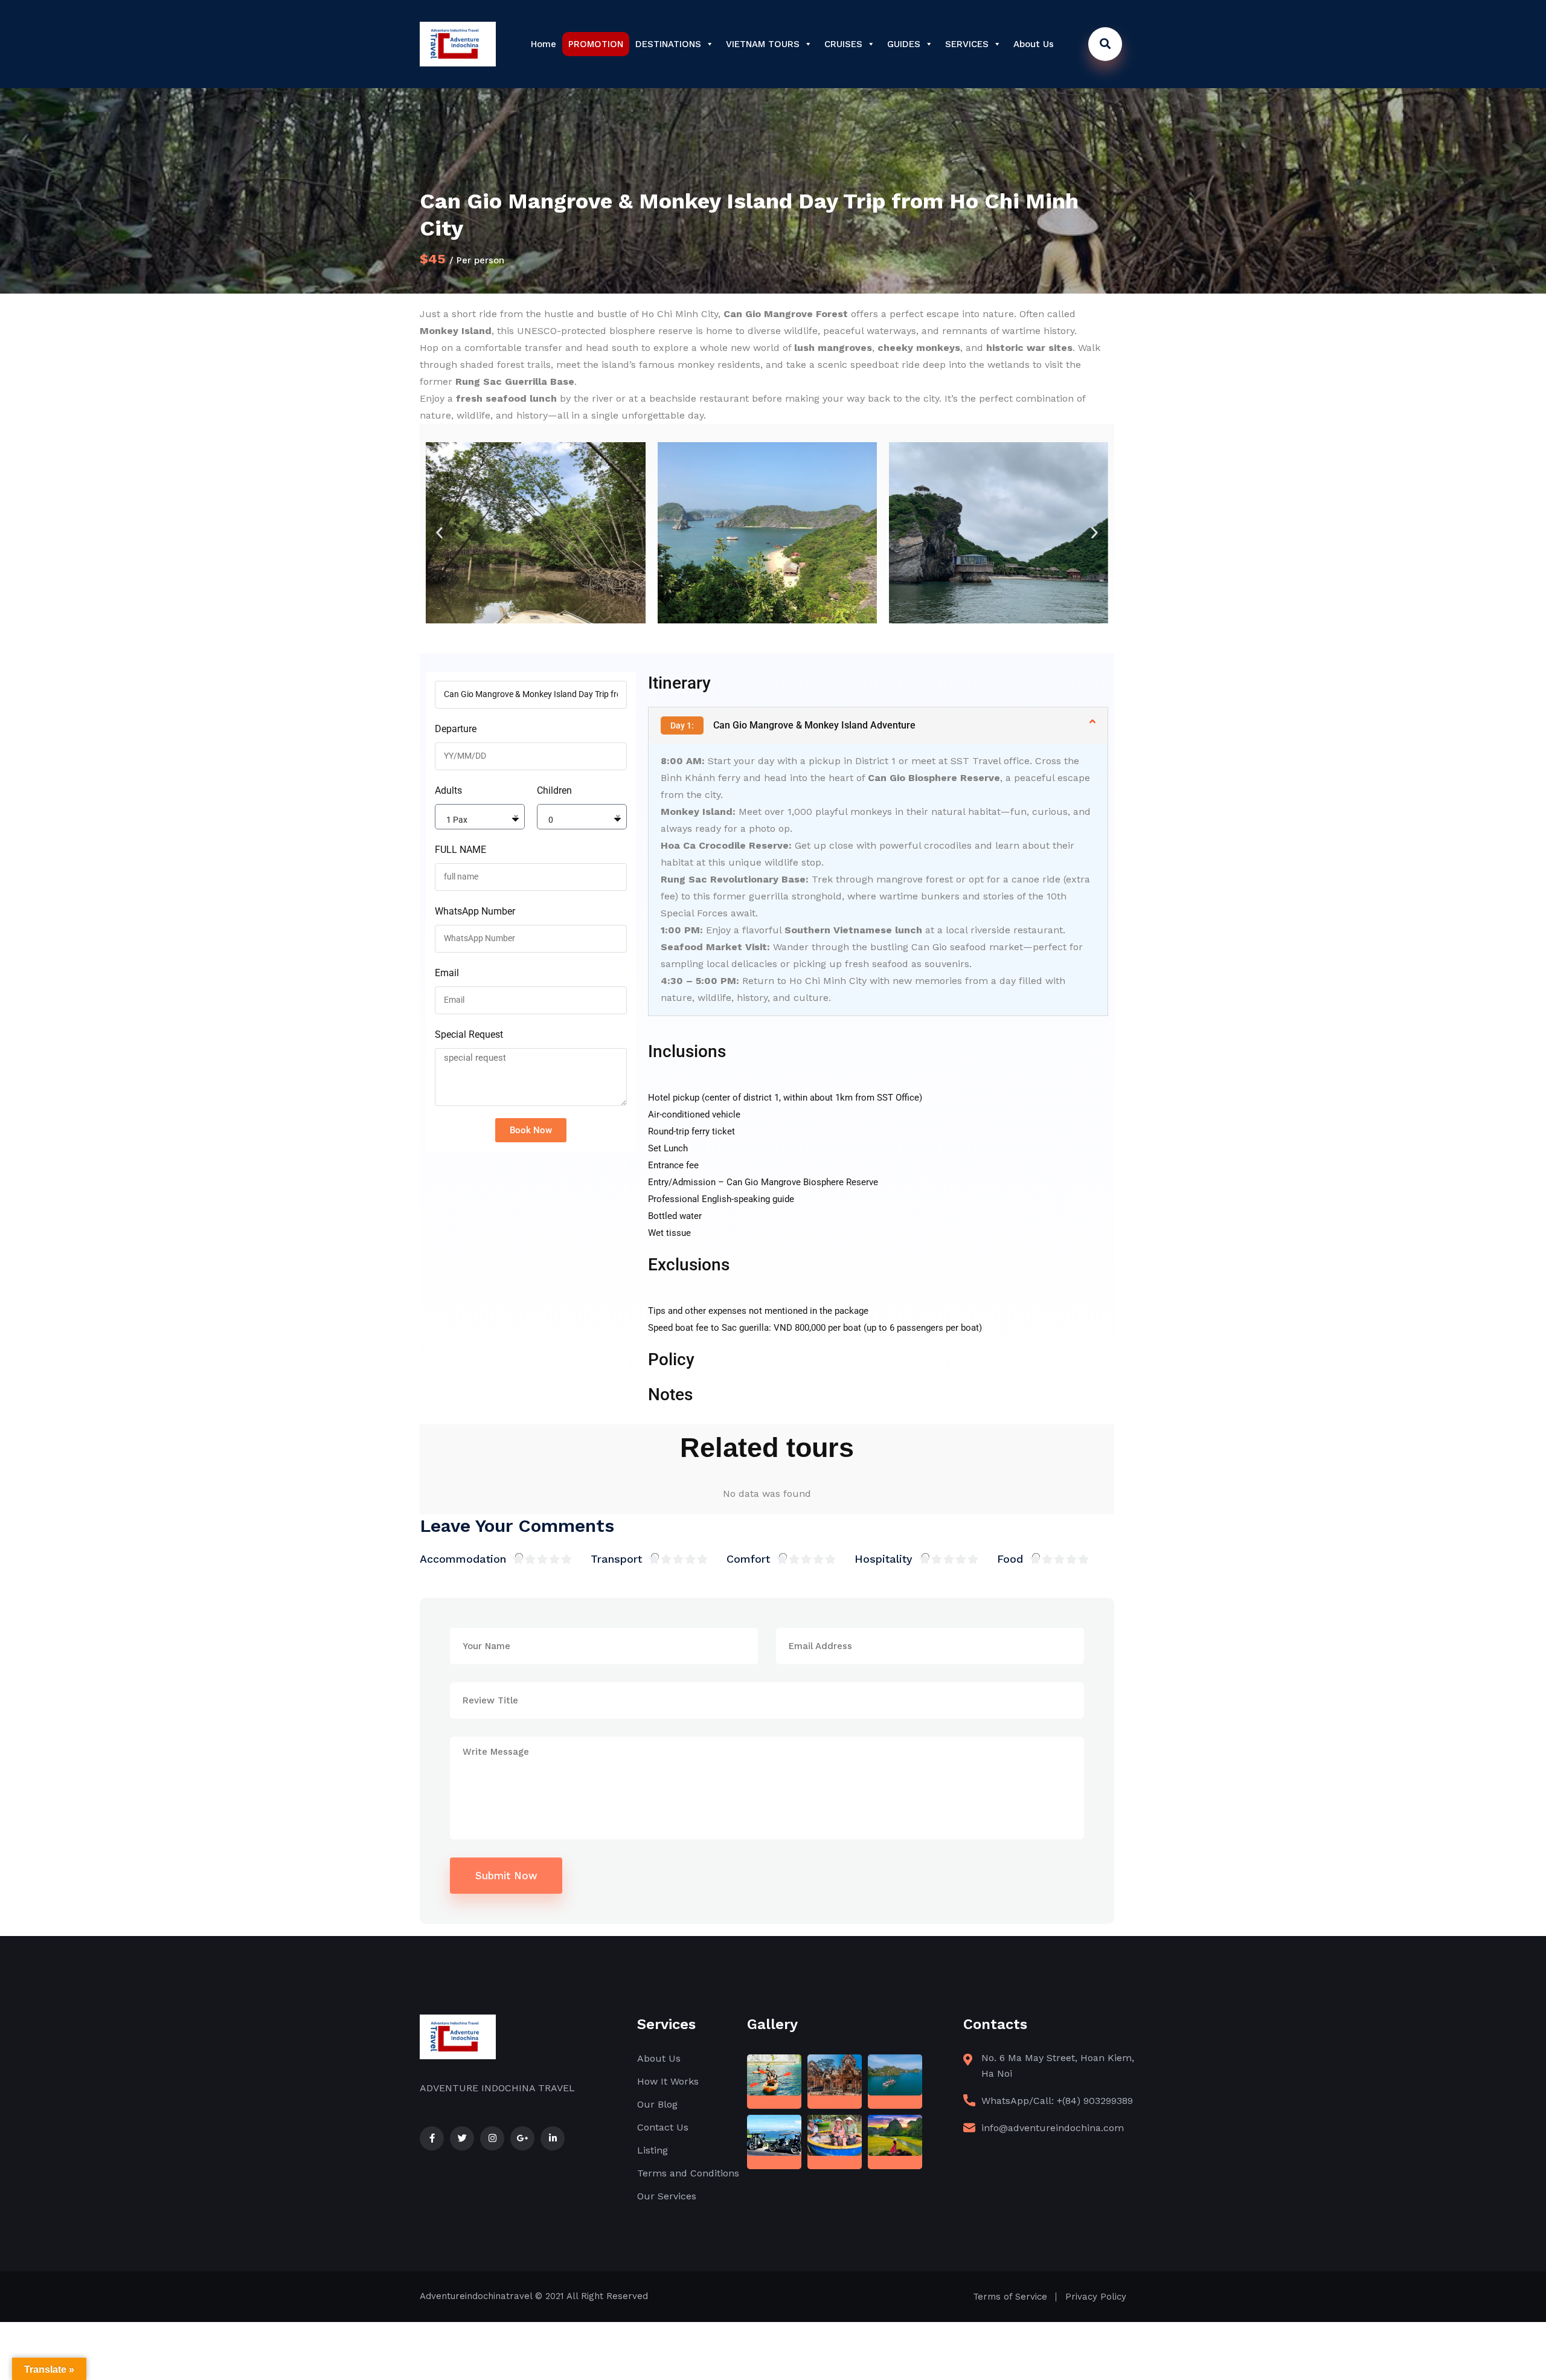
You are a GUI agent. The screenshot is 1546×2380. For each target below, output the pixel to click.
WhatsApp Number (475, 911)
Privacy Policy (1096, 2297)
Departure (456, 729)
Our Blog (657, 2104)
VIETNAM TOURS (763, 44)
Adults (448, 790)
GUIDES (904, 44)
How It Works (668, 2081)
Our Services (667, 2196)
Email (447, 973)
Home (544, 44)
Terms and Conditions (688, 2173)
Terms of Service (1010, 2297)
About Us (1034, 44)
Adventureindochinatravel (476, 2296)
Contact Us (663, 2127)
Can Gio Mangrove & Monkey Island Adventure (793, 725)
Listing (653, 2150)
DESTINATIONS (668, 44)
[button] (439, 533)
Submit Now (506, 1876)
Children (554, 790)
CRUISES (843, 44)
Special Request (469, 1034)
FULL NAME (460, 850)
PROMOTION (596, 44)
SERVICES (967, 44)
